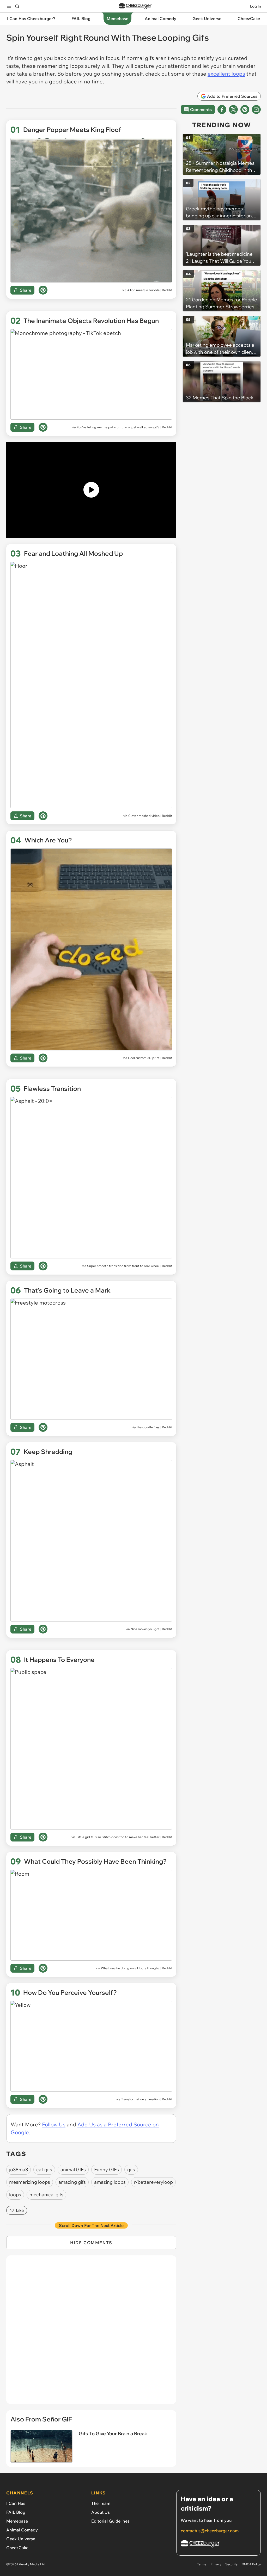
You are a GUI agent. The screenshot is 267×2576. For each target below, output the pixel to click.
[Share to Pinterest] (245, 109)
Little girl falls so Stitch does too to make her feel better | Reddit (124, 1837)
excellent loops (226, 74)
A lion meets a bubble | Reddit (150, 290)
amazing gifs (72, 2182)
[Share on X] (233, 109)
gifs (131, 2170)
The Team (101, 2503)
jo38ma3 (19, 2170)
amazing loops (110, 2182)
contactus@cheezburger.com (210, 2531)
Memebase (17, 2521)
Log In (255, 6)
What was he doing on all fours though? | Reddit (136, 1968)
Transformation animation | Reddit (147, 2099)
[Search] (17, 6)
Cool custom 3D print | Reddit (150, 1058)
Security (231, 2564)
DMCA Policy (251, 2564)
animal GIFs (73, 2170)
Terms (202, 2564)
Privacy (216, 2564)
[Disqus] (91, 2333)
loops (15, 2195)
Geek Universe (21, 2539)
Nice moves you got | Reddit (151, 1629)
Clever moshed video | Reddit (150, 816)
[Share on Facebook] (222, 109)
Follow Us (54, 2124)
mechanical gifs (46, 2195)
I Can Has (16, 2503)
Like (20, 2210)
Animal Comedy (22, 2530)
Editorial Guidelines (110, 2521)
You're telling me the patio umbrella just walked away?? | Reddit (124, 427)
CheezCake (17, 2548)
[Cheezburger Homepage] (135, 6)
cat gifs (44, 2170)
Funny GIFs (107, 2170)
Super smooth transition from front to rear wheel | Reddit (130, 1266)
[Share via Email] (256, 109)
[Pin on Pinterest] (43, 290)
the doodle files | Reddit (154, 1427)
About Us (101, 2512)
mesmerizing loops (30, 2182)
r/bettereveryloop (153, 2182)
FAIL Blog (16, 2512)
